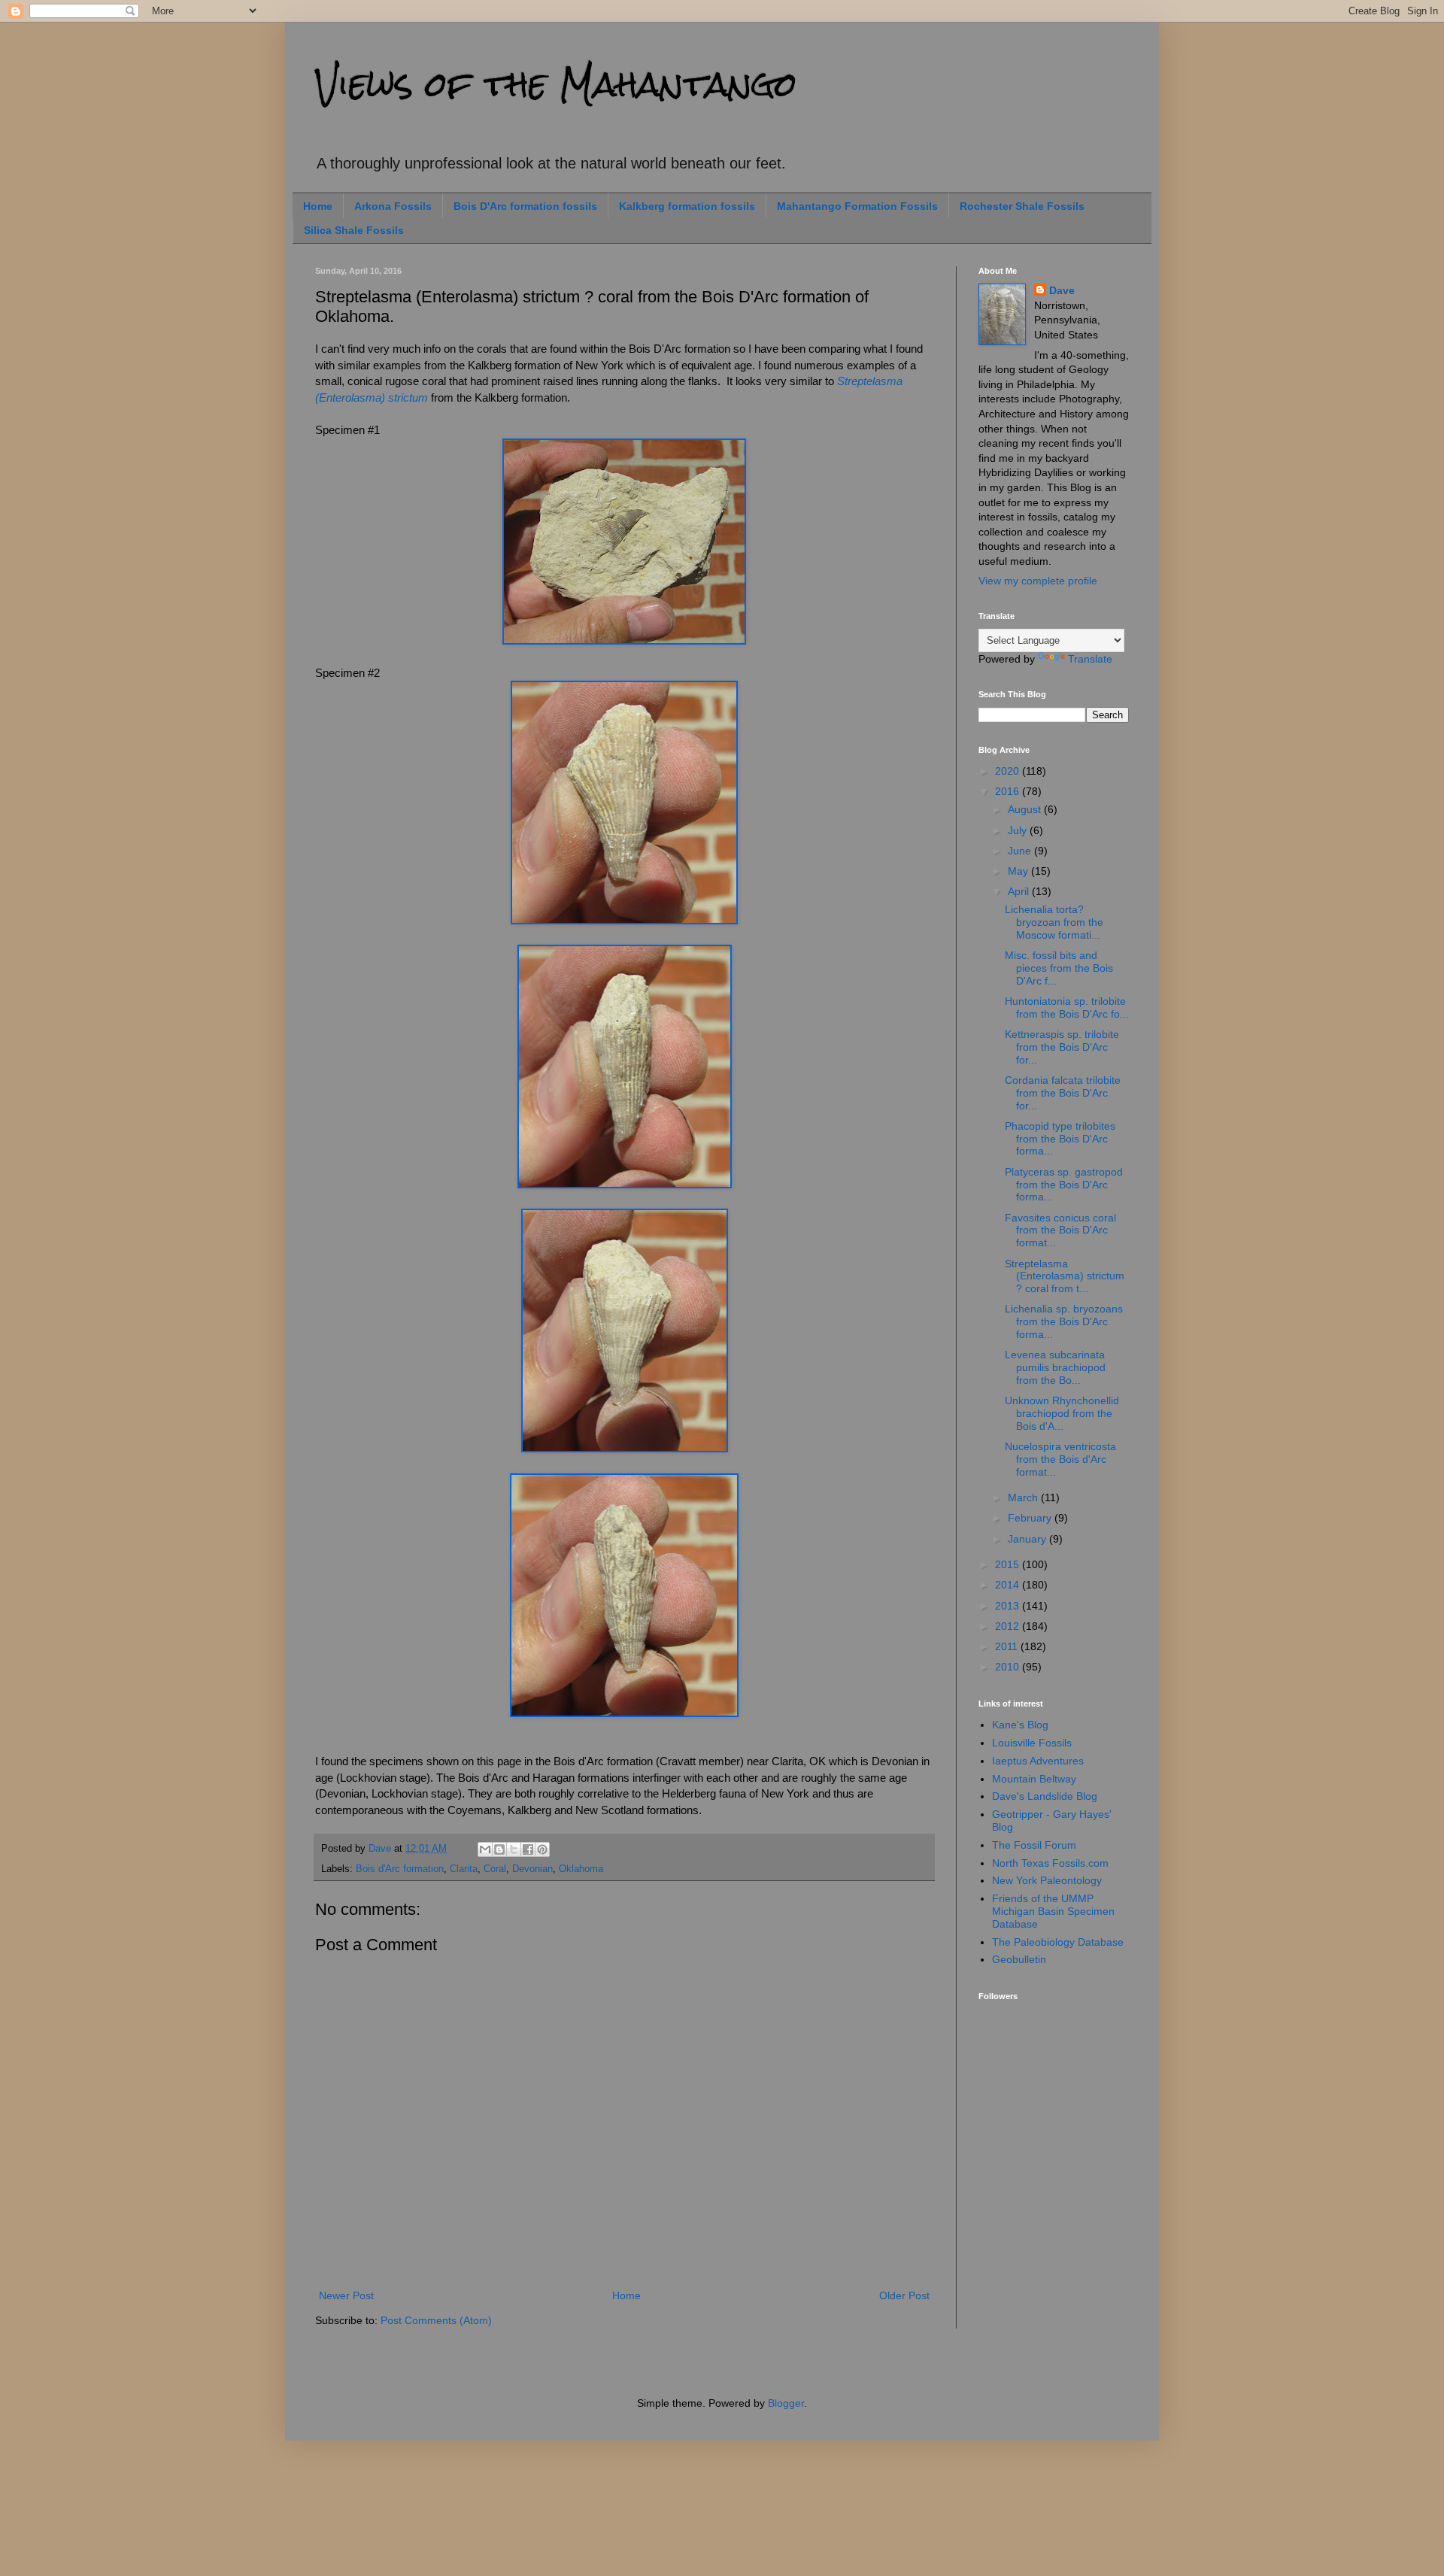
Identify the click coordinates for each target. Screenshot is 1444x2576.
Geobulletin (1019, 1959)
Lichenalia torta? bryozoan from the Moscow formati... (1054, 922)
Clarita (464, 1869)
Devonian (532, 1869)
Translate (1090, 659)
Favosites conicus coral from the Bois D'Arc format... (1060, 1230)
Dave (1062, 290)
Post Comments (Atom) (436, 2320)
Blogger (786, 2403)
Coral (495, 1869)
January (1028, 1539)
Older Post (904, 2295)
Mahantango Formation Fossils (857, 206)
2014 (1009, 1585)
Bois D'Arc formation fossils (525, 206)
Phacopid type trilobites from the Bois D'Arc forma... (1060, 1139)
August (1026, 809)
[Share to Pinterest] (542, 1849)
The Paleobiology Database (1058, 1942)
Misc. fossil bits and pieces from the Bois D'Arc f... (1059, 968)
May (1019, 871)
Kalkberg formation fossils (687, 206)
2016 (1009, 791)
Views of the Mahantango (556, 84)
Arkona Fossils (393, 206)
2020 (1009, 771)
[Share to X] (514, 1849)
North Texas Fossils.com (1050, 1863)
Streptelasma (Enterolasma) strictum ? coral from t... (1065, 1276)
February (1031, 1518)
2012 (1009, 1626)
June (1021, 851)
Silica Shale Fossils (354, 230)
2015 (1009, 1564)
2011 (1008, 1646)
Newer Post (346, 2295)
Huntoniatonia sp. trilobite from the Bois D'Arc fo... (1067, 1007)
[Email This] (485, 1849)
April (1020, 891)
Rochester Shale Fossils (1022, 206)
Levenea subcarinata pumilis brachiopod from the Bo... (1055, 1367)
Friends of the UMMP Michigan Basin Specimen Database (1053, 1911)
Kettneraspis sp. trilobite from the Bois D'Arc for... (1062, 1047)
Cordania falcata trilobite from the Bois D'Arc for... (1063, 1093)
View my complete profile (1038, 581)
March (1024, 1497)
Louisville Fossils (1032, 1743)
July (1019, 830)
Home (318, 206)
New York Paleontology (1047, 1880)
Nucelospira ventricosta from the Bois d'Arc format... (1060, 1459)
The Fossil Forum (1034, 1845)
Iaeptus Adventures (1038, 1761)
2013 (1009, 1606)
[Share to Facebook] (528, 1849)
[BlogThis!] (499, 1849)
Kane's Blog (1020, 1725)
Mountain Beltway (1034, 1779)
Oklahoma (581, 1869)
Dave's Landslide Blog (1045, 1796)
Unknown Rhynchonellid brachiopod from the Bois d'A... (1062, 1413)
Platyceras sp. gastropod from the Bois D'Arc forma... (1064, 1185)
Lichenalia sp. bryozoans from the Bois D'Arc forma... (1064, 1321)
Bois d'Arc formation (400, 1869)
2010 (1009, 1667)
